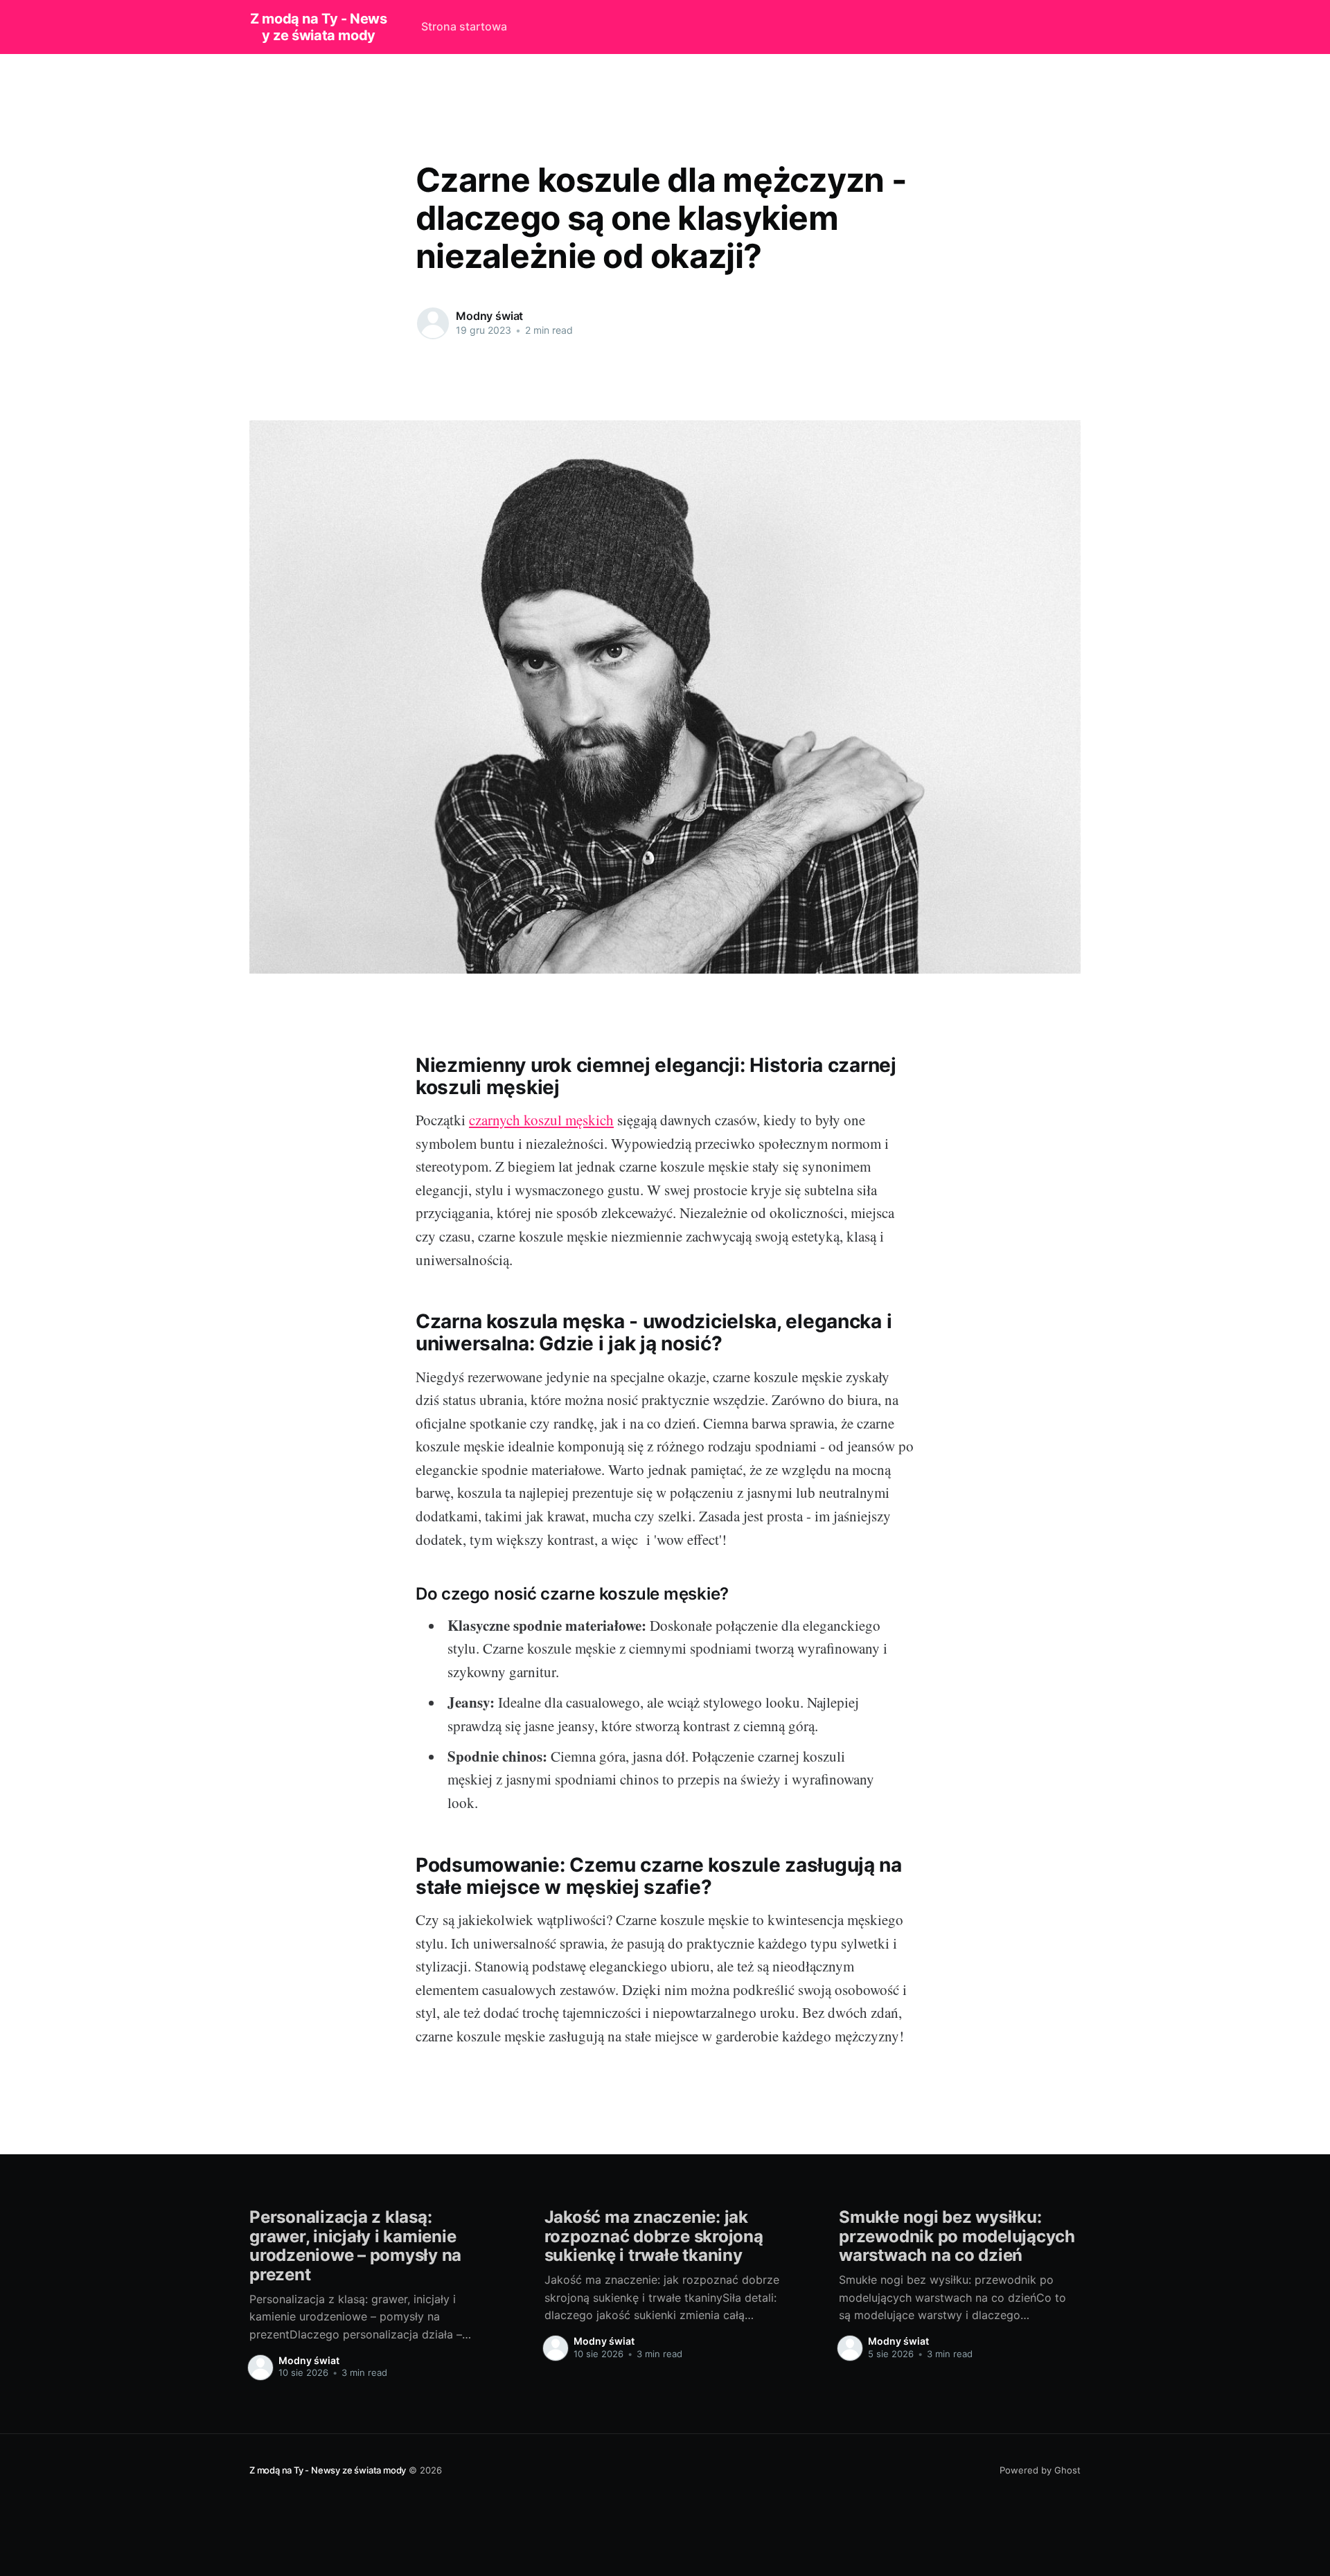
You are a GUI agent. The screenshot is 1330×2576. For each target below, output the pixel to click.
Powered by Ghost (1040, 2470)
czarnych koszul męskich (541, 1120)
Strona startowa (464, 26)
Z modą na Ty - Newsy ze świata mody (318, 27)
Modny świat (489, 316)
